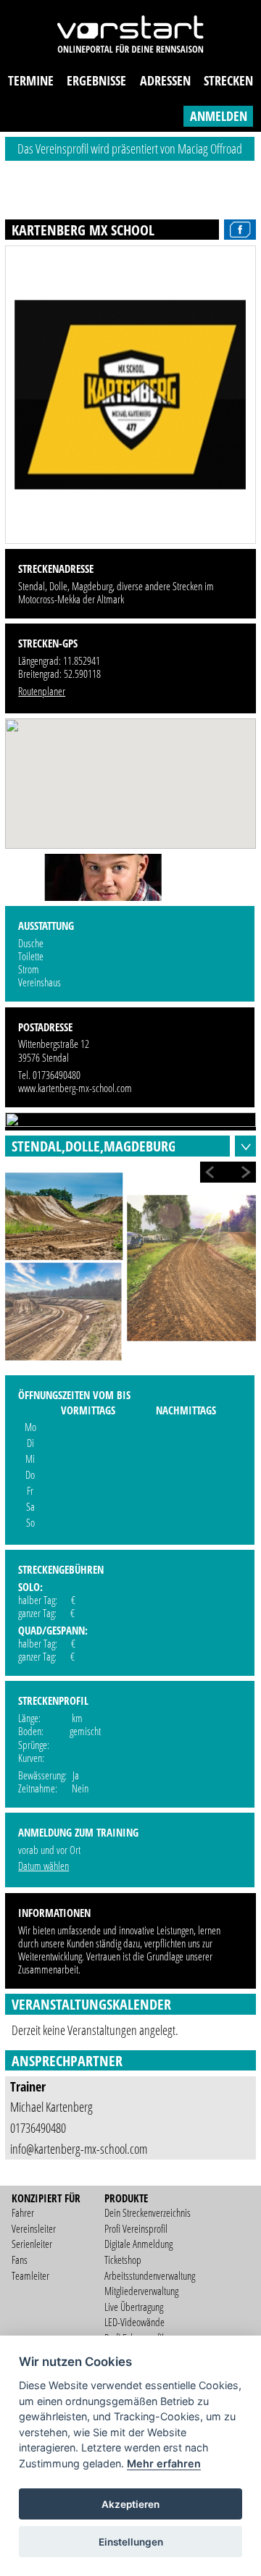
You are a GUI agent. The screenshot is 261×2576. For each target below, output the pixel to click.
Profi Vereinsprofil (136, 2228)
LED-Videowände (134, 2322)
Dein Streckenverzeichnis (148, 2212)
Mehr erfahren (164, 2463)
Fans (20, 2260)
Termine (31, 80)
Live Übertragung (134, 2307)
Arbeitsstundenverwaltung (150, 2275)
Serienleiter (32, 2244)
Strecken (228, 80)
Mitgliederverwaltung (141, 2291)
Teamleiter (30, 2275)
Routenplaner (42, 691)
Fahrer (23, 2212)
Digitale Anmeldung (138, 2244)
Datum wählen (43, 1866)
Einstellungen (131, 2542)
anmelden (219, 116)
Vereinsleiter (34, 2228)
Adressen (165, 80)
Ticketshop (123, 2260)
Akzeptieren (130, 2504)
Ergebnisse (96, 80)
